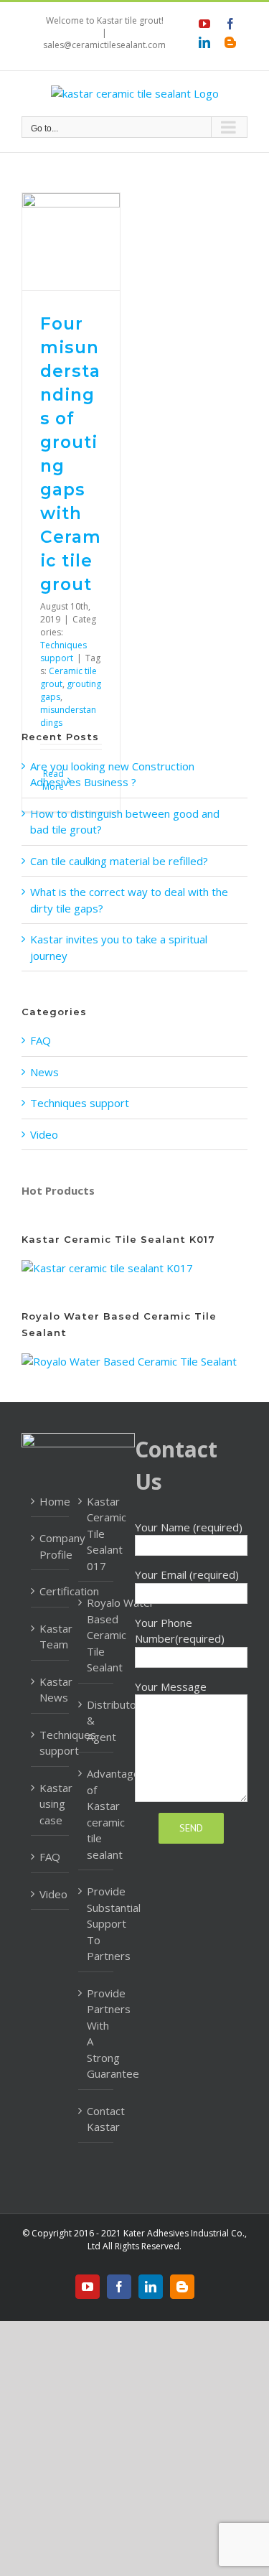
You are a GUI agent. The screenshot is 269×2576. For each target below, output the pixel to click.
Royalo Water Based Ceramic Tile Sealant (96, 1635)
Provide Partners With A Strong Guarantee (96, 2034)
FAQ (41, 1040)
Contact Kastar (96, 2119)
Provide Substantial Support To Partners (96, 1923)
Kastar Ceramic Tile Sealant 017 (96, 1534)
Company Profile (51, 1546)
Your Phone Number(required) (180, 1631)
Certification (51, 1591)
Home (51, 1501)
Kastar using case (51, 1804)
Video (44, 1134)
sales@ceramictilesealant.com (104, 45)
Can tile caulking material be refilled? (119, 861)
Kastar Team (51, 1637)
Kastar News (51, 1690)
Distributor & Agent (96, 1721)
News (44, 1072)
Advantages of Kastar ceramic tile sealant (96, 1814)
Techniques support (63, 652)
